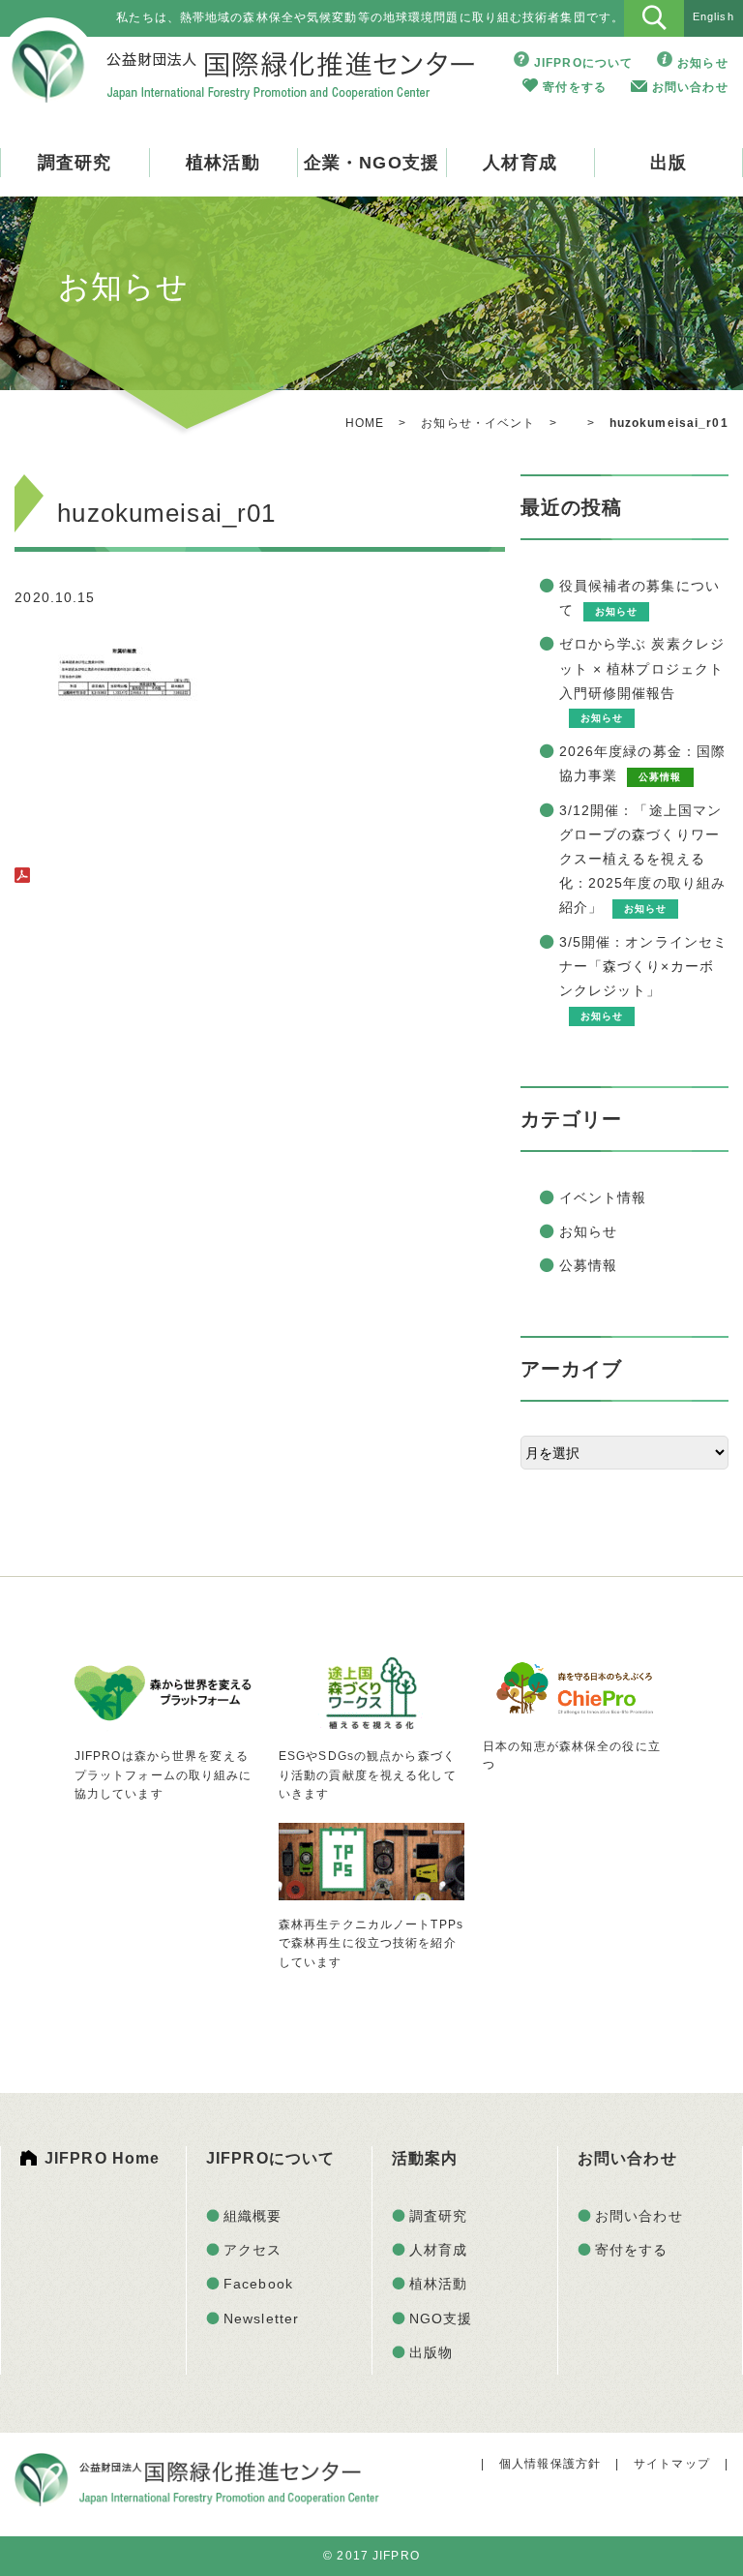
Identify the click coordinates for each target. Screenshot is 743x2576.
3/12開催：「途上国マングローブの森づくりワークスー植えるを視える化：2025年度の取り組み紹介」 (643, 859)
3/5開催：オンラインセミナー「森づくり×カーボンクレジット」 (644, 966)
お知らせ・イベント (478, 423)
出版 (669, 163)
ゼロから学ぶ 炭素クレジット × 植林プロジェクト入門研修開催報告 (642, 668)
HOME (365, 423)
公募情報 (588, 1265)
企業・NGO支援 (371, 163)
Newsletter (261, 2318)
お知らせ (702, 63)
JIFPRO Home (102, 2158)
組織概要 (253, 2216)
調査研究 (74, 163)
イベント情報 (603, 1197)
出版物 (431, 2352)
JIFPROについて (583, 63)
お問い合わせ (690, 87)
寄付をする (575, 87)
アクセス (253, 2250)
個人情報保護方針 (550, 2464)
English (713, 16)
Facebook (258, 2284)
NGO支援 (441, 2318)
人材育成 (520, 163)
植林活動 (223, 163)
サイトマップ (672, 2464)
